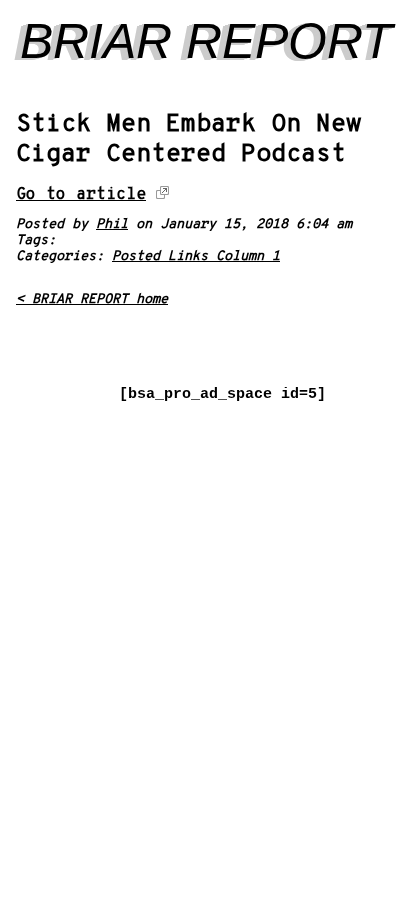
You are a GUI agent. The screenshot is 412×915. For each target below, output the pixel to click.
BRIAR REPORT (206, 41)
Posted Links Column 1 (196, 256)
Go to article (81, 194)
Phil (112, 224)
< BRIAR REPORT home (92, 299)
